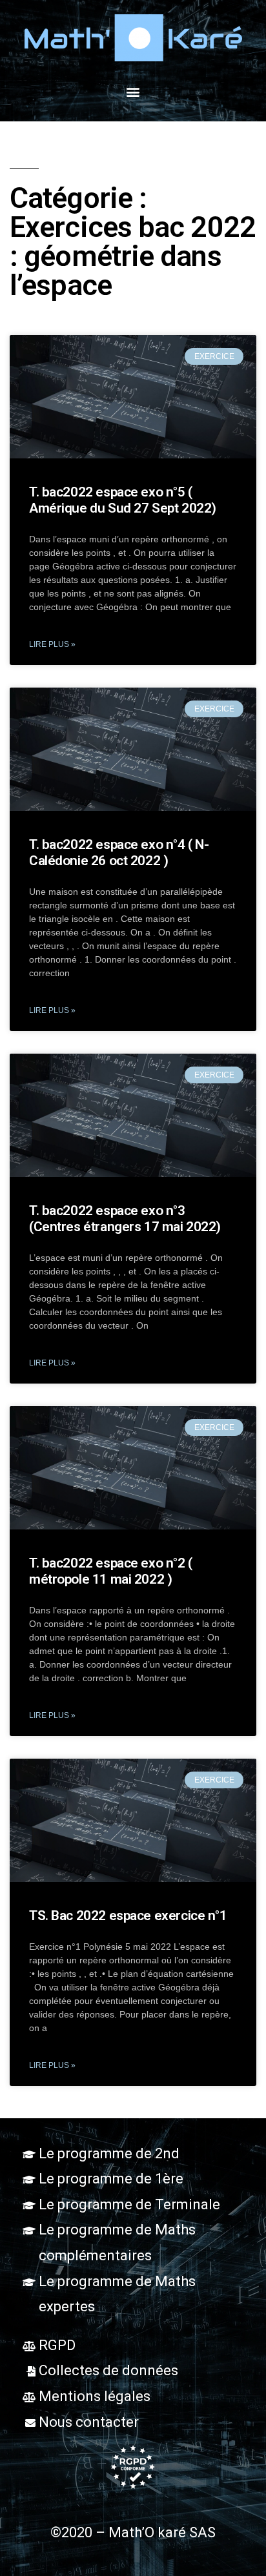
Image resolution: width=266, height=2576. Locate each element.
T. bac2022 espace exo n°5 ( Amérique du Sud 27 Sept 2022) (123, 500)
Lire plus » (52, 644)
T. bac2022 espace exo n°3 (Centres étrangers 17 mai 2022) (125, 1219)
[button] (133, 91)
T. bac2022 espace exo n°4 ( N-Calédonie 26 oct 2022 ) (119, 853)
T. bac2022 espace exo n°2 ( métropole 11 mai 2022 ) (111, 1571)
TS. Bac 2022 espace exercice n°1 (128, 1916)
